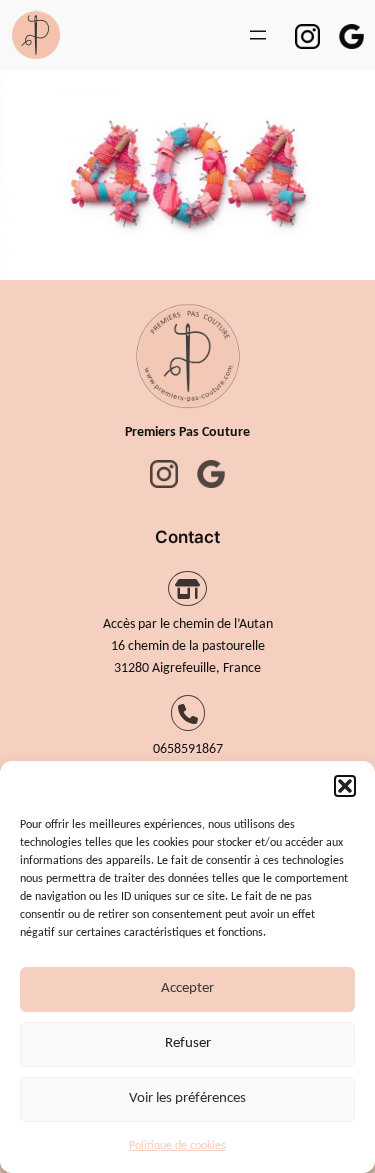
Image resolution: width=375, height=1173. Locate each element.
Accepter (187, 988)
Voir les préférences (187, 1098)
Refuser (188, 1043)
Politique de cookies (177, 1146)
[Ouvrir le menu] (258, 35)
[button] (345, 786)
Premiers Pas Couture (187, 432)
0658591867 (188, 749)
